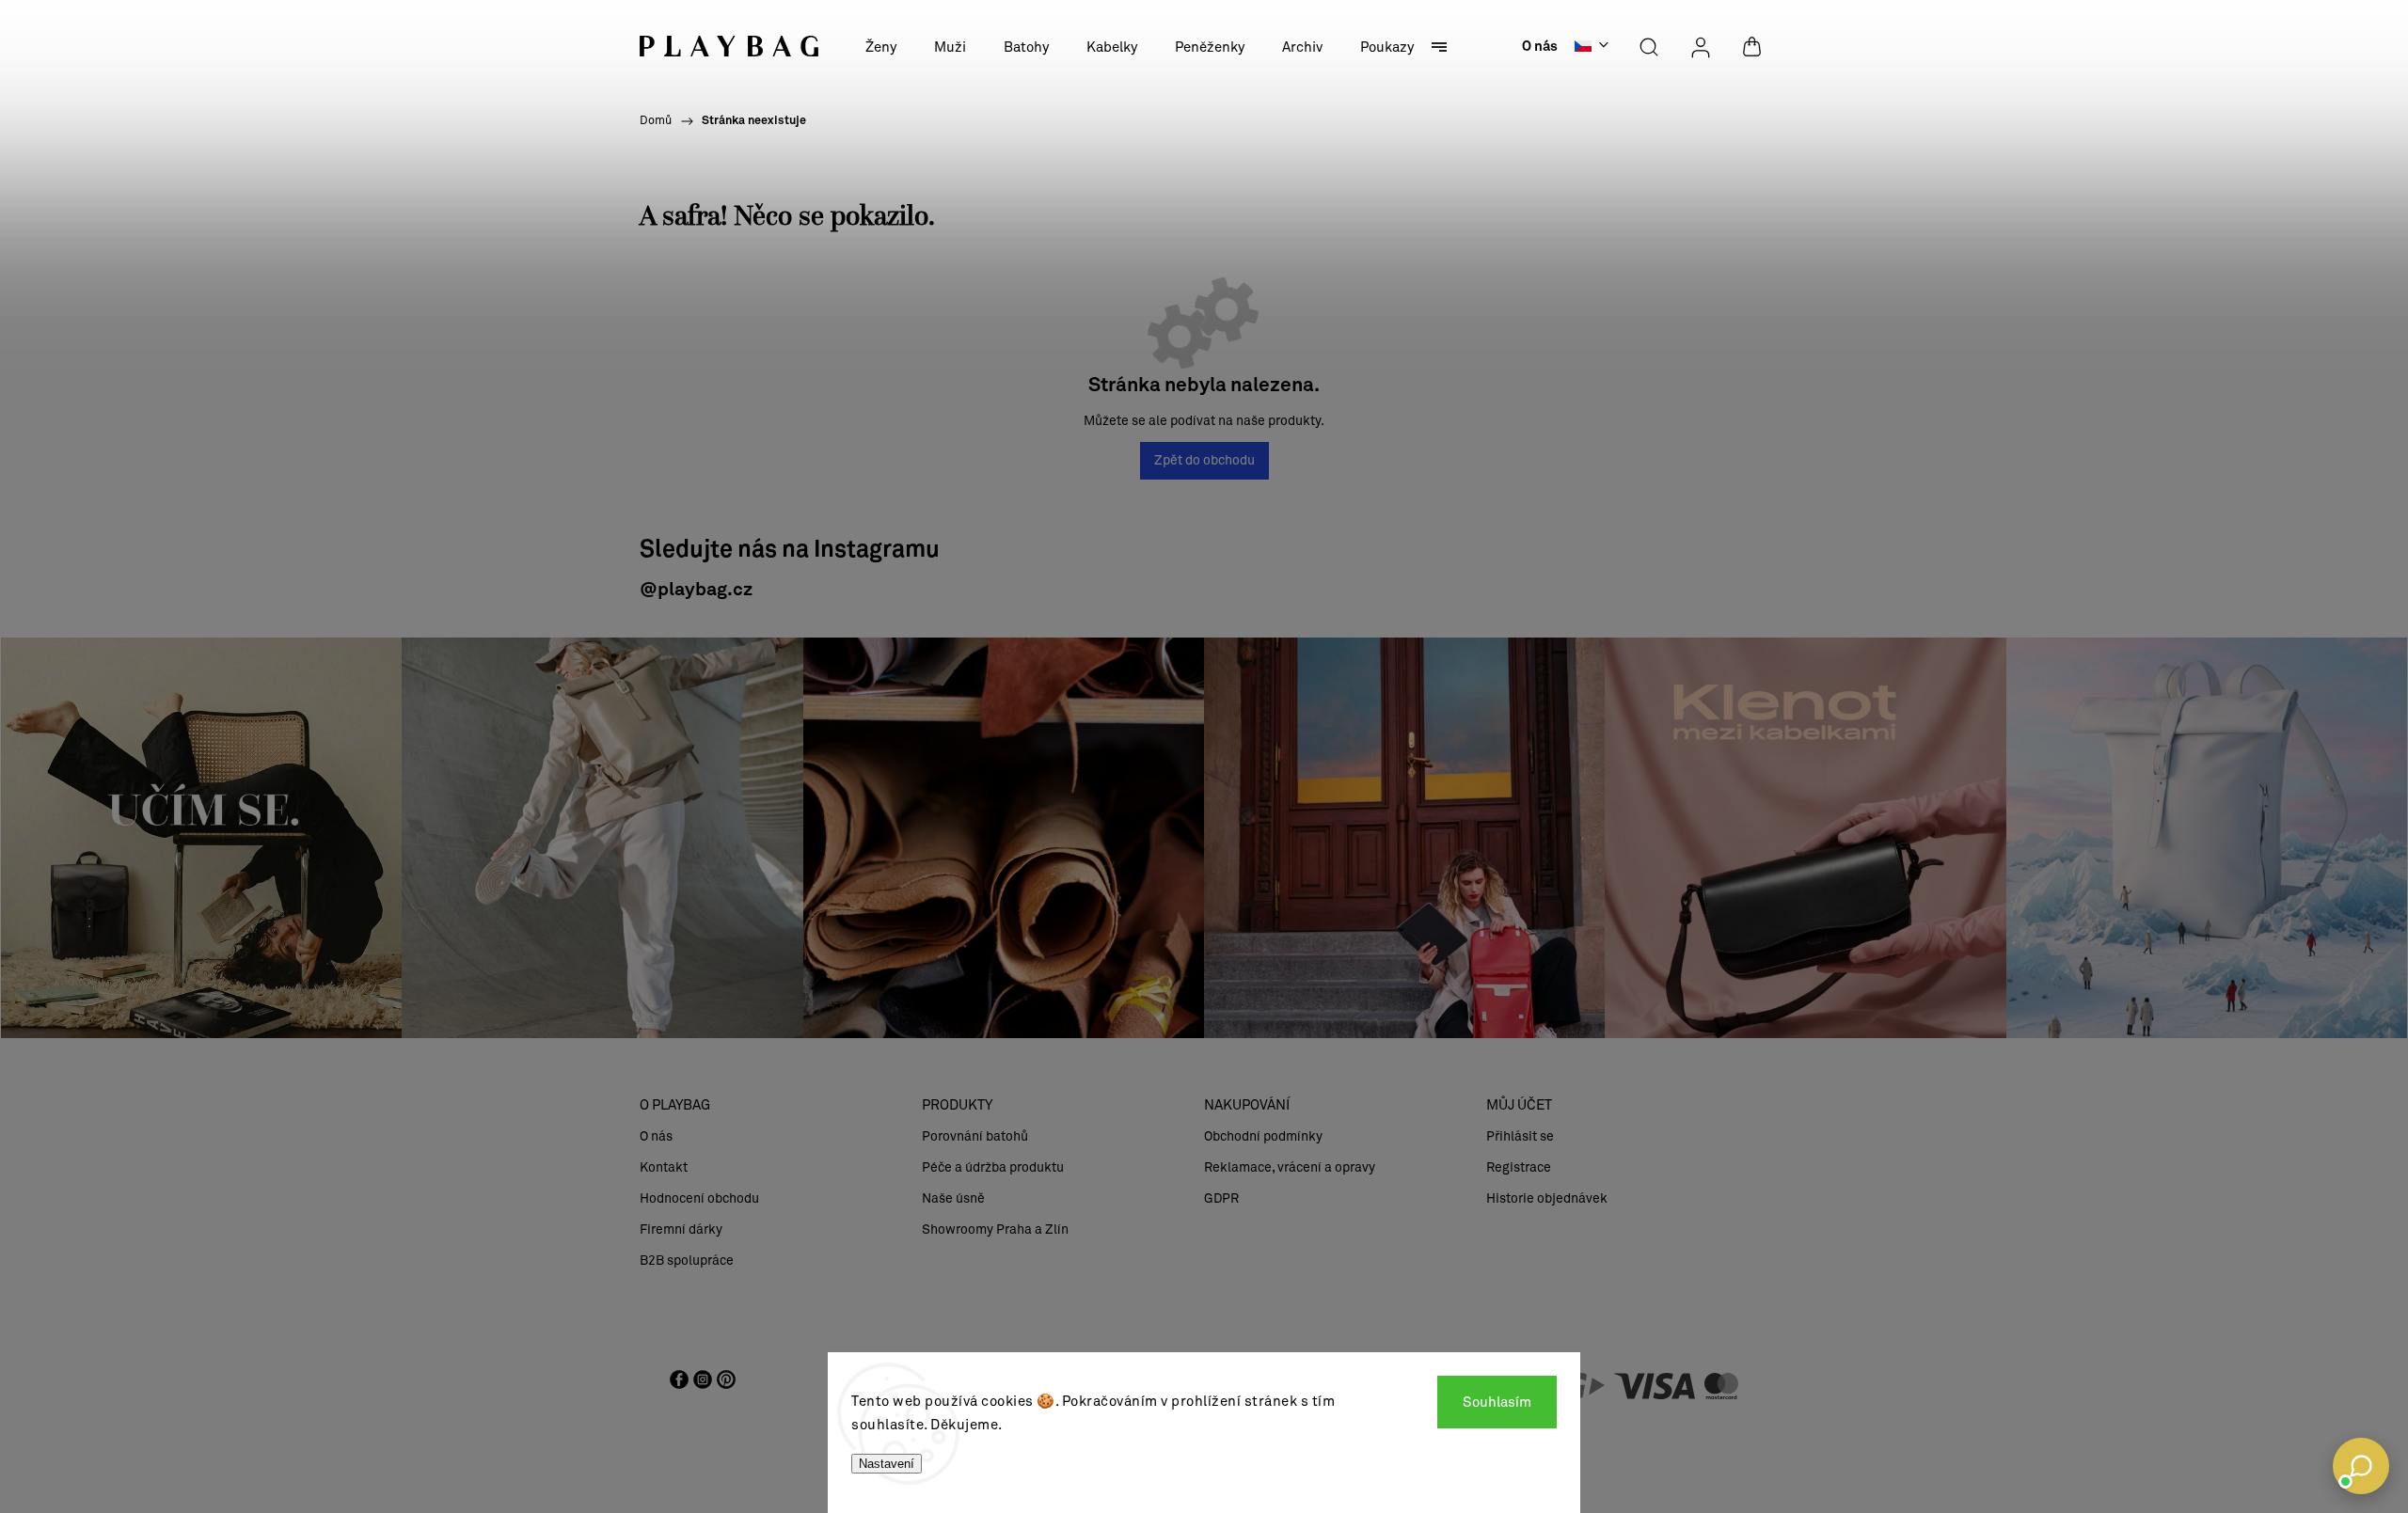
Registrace (1519, 1167)
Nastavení (887, 1464)
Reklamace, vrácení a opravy (1290, 1167)
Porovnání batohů (975, 1136)
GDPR (1221, 1198)
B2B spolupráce (687, 1261)
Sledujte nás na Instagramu (790, 551)
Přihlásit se (1520, 1136)
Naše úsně (953, 1198)
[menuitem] (881, 47)
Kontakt (664, 1167)
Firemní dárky (681, 1229)
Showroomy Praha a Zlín (995, 1229)
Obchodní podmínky (1263, 1136)
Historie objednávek (1547, 1198)
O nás (1540, 47)
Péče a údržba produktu (993, 1167)
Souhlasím (1497, 1402)
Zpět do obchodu (1204, 460)
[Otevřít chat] (2361, 1466)
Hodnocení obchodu (699, 1198)
